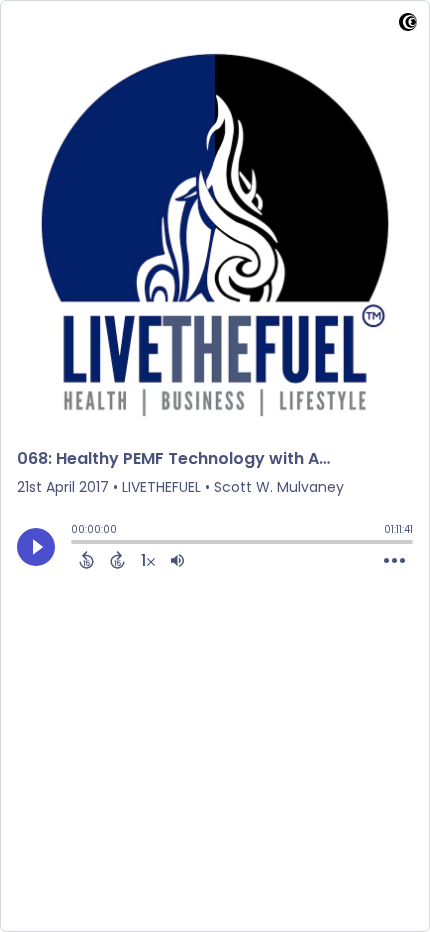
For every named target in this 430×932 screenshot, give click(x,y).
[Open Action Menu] (394, 561)
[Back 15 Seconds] (86, 560)
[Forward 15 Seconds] (117, 560)
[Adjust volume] (177, 560)
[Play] (36, 547)
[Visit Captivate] (408, 25)
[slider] (76, 544)
